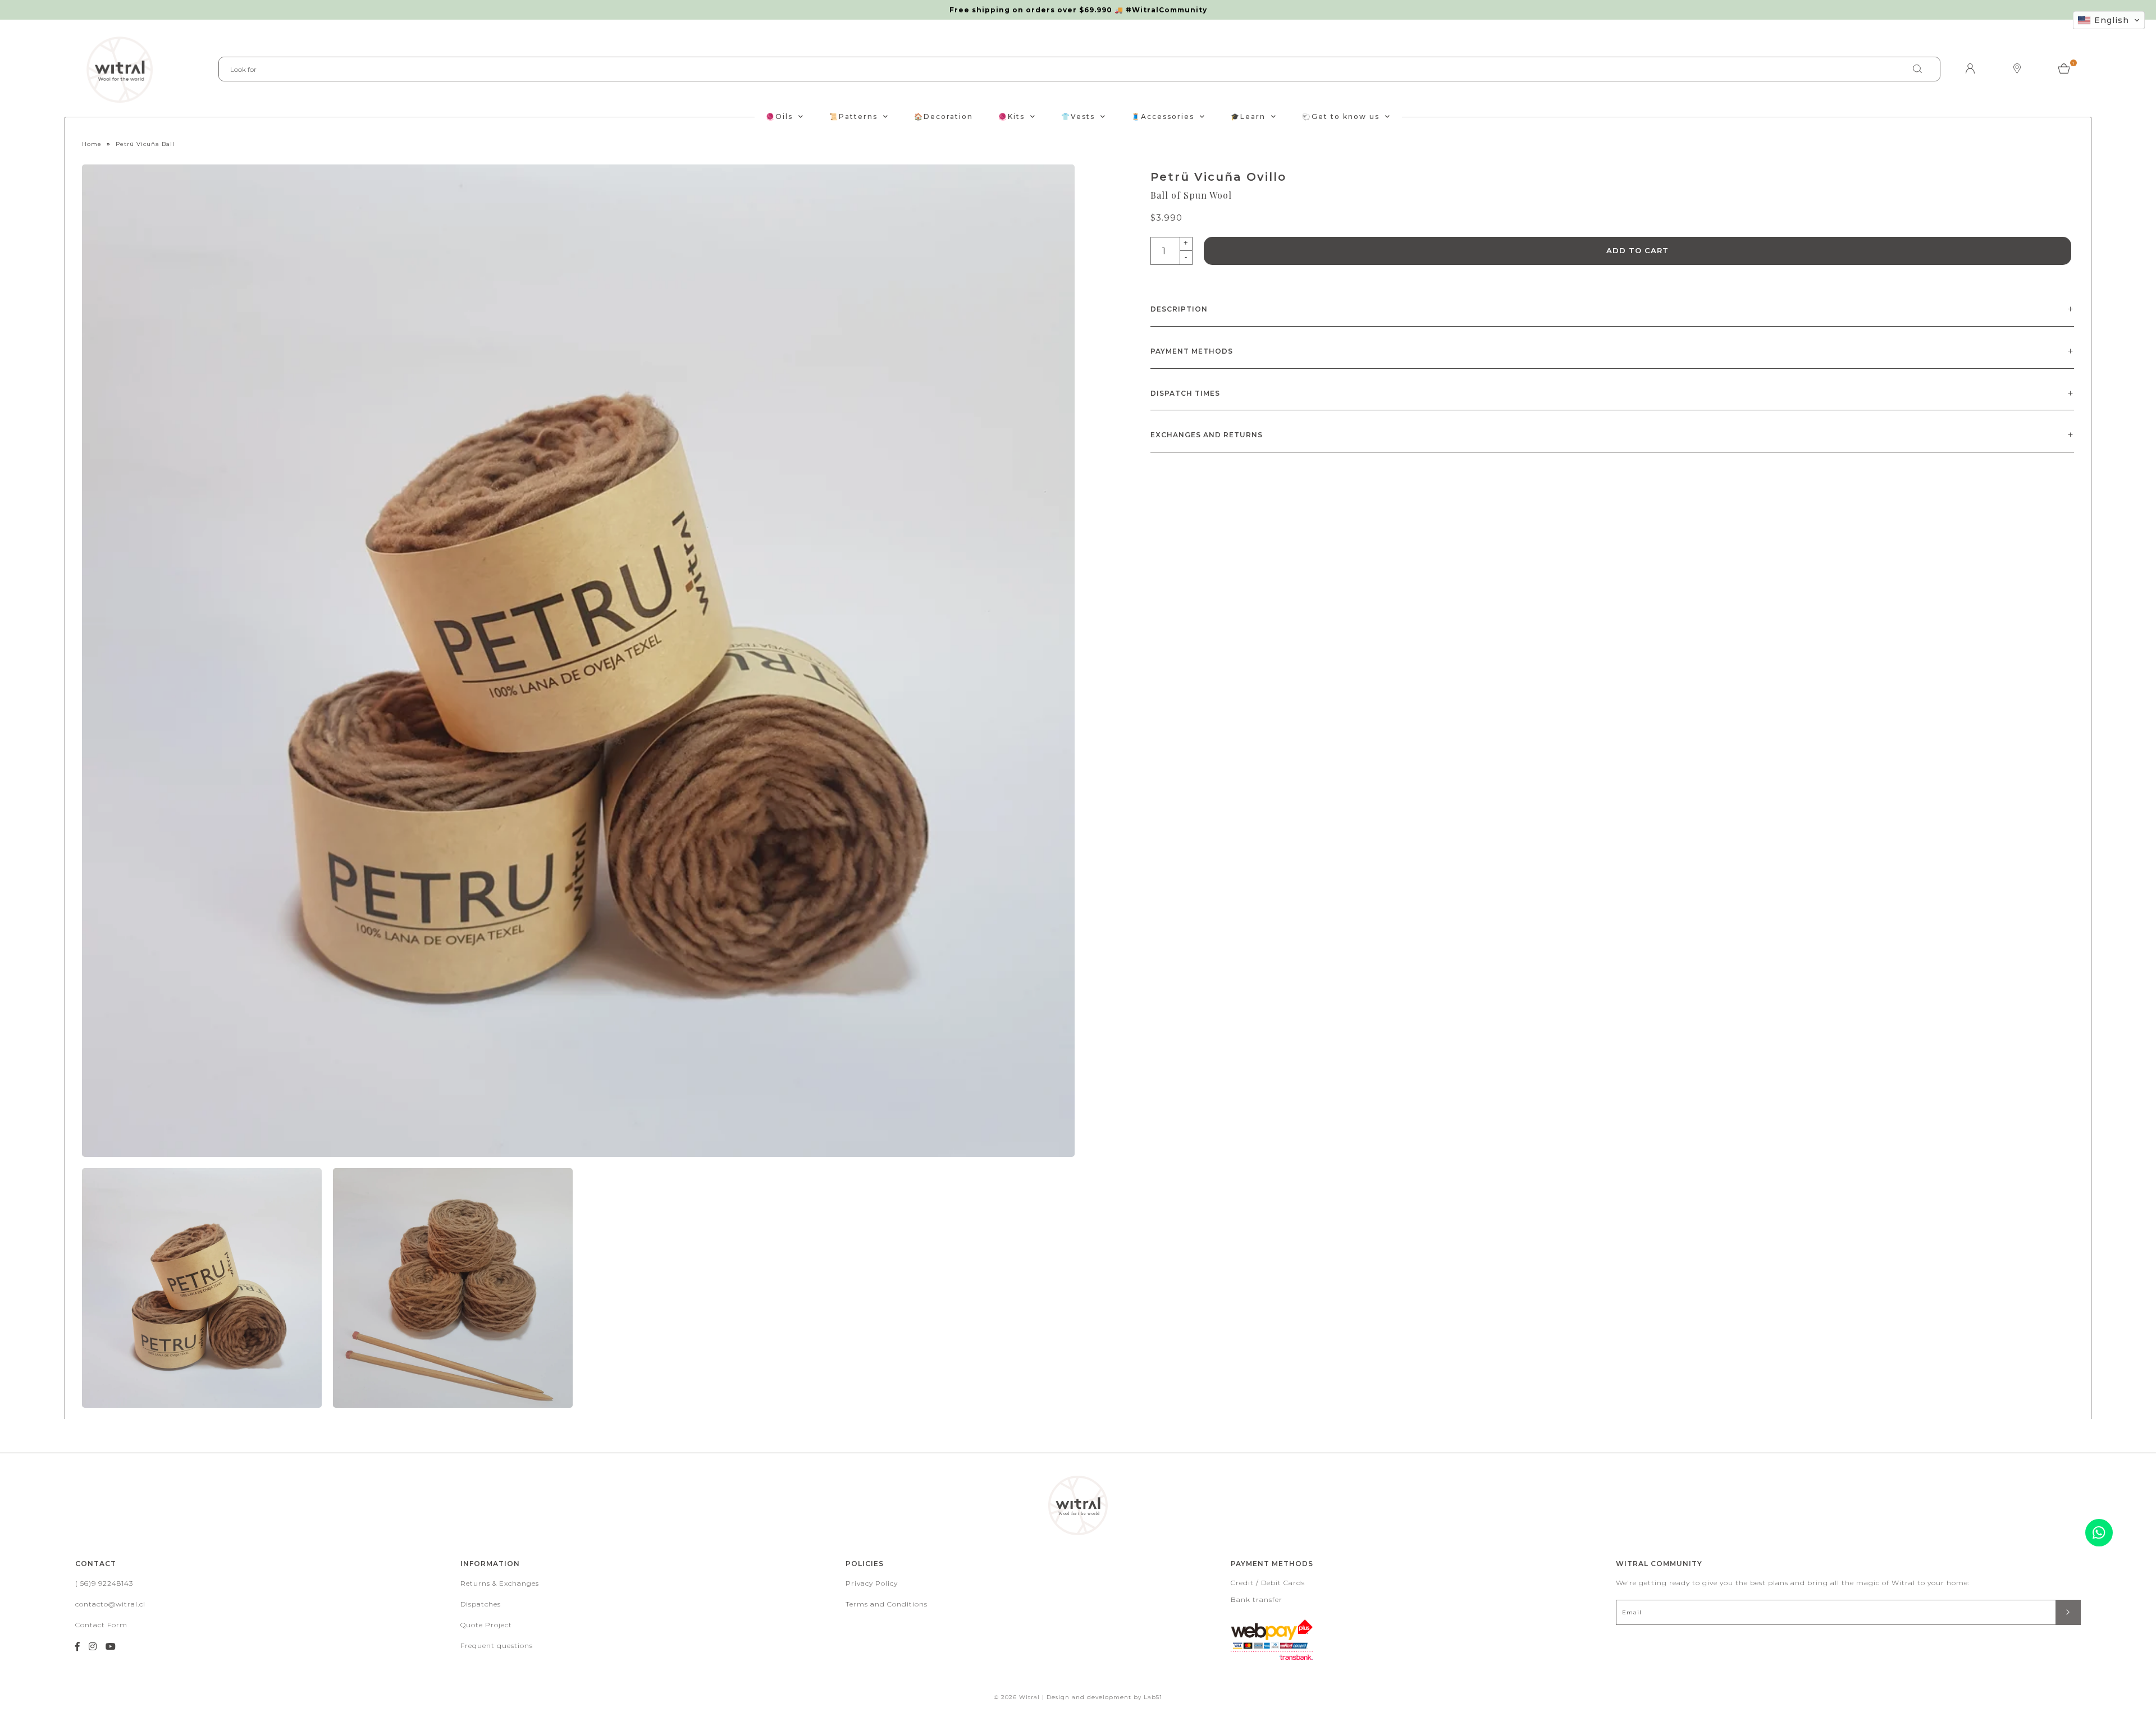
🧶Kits (1011, 116)
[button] (2109, 20)
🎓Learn (1248, 116)
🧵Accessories (1163, 116)
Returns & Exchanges (500, 1583)
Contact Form (101, 1625)
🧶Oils (779, 116)
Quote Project (486, 1625)
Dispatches (481, 1604)
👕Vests (1078, 116)
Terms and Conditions (887, 1604)
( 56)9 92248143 (104, 1583)
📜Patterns (853, 116)
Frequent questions (497, 1646)
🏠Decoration (944, 116)
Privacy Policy (872, 1583)
